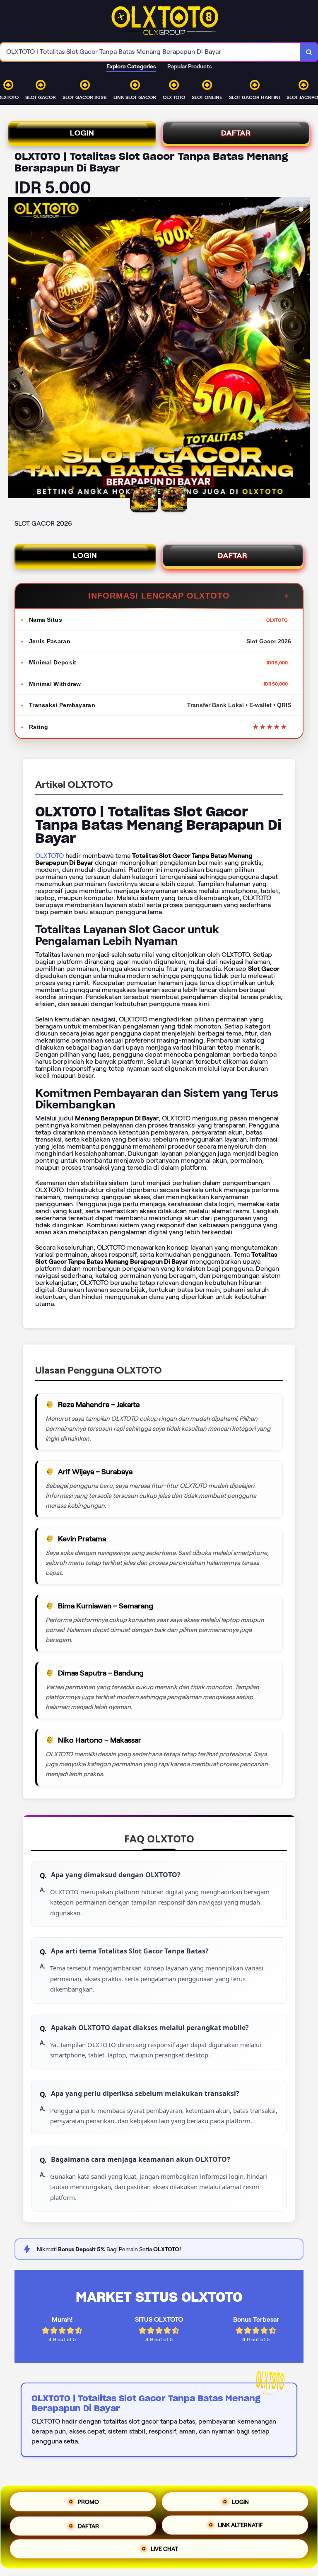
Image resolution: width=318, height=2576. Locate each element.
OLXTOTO (49, 856)
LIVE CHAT (164, 2549)
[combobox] (150, 52)
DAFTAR (236, 133)
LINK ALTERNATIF (240, 2524)
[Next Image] (303, 349)
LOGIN (82, 133)
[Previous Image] (15, 349)
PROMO (88, 2499)
